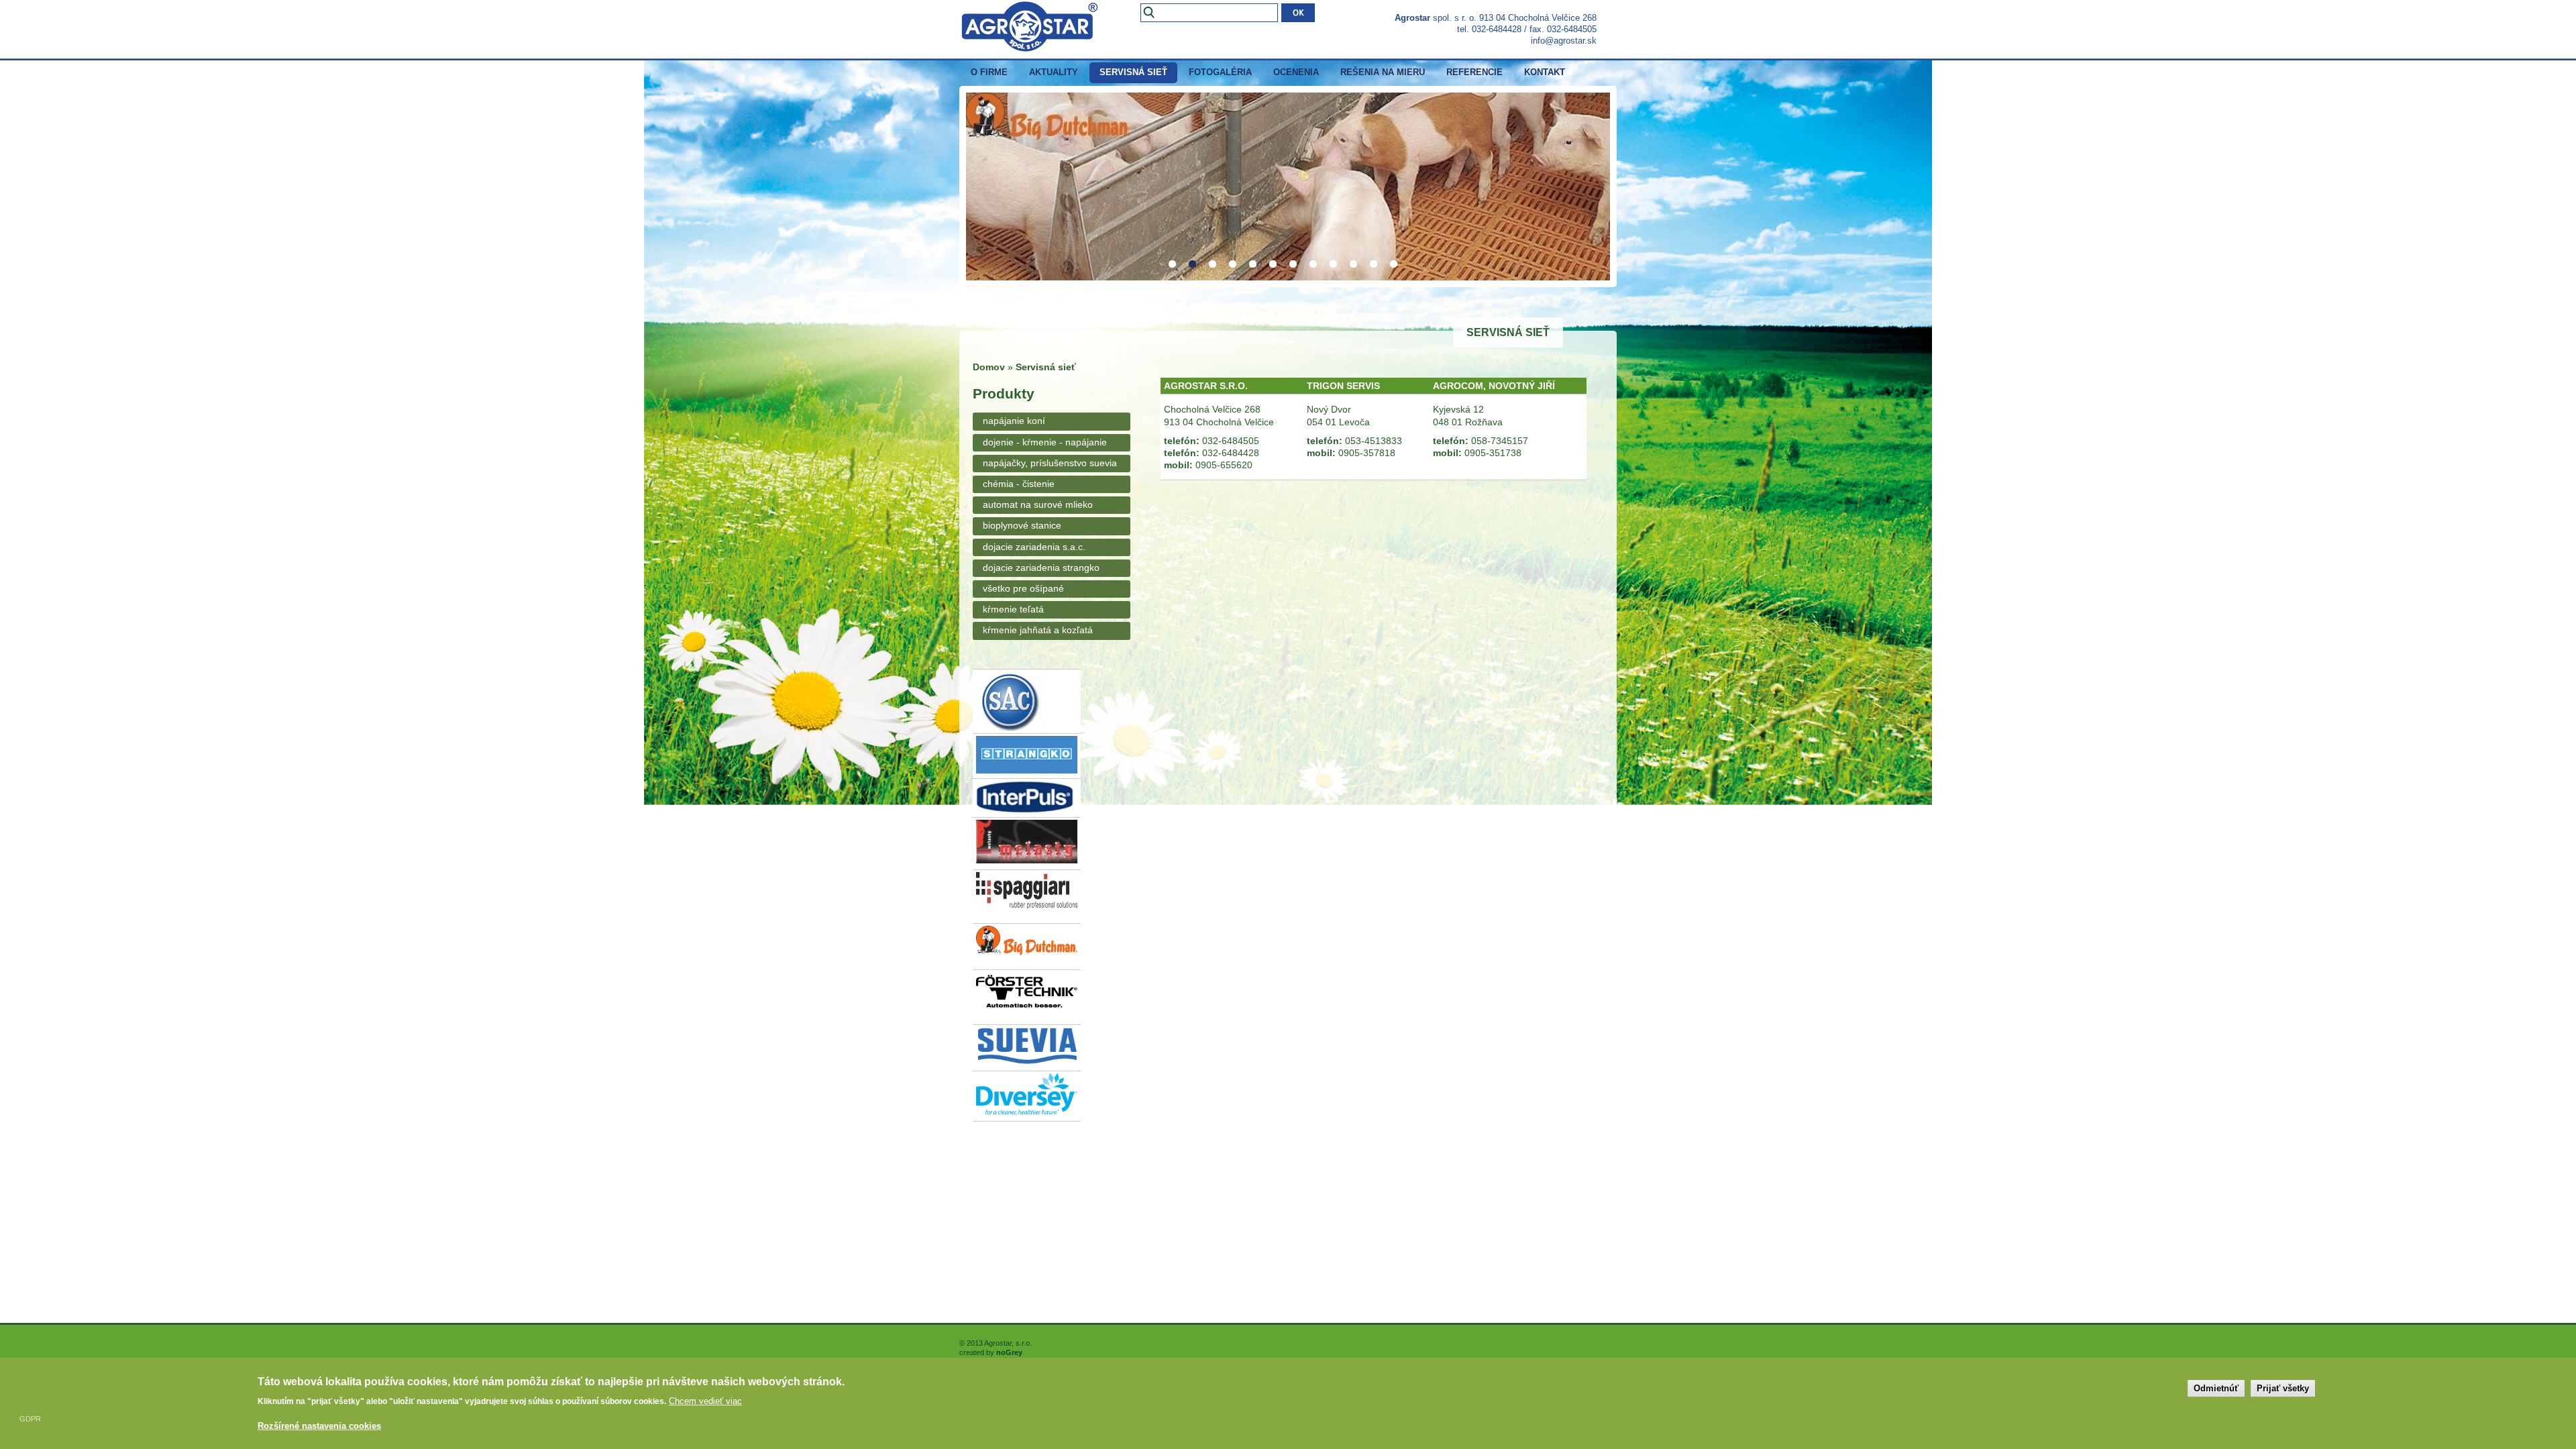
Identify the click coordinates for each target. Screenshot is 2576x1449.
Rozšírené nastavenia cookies (319, 1426)
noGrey (1009, 1352)
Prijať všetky (2283, 1388)
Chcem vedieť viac (705, 1401)
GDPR (30, 1419)
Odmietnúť (2216, 1388)
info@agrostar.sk (1564, 41)
